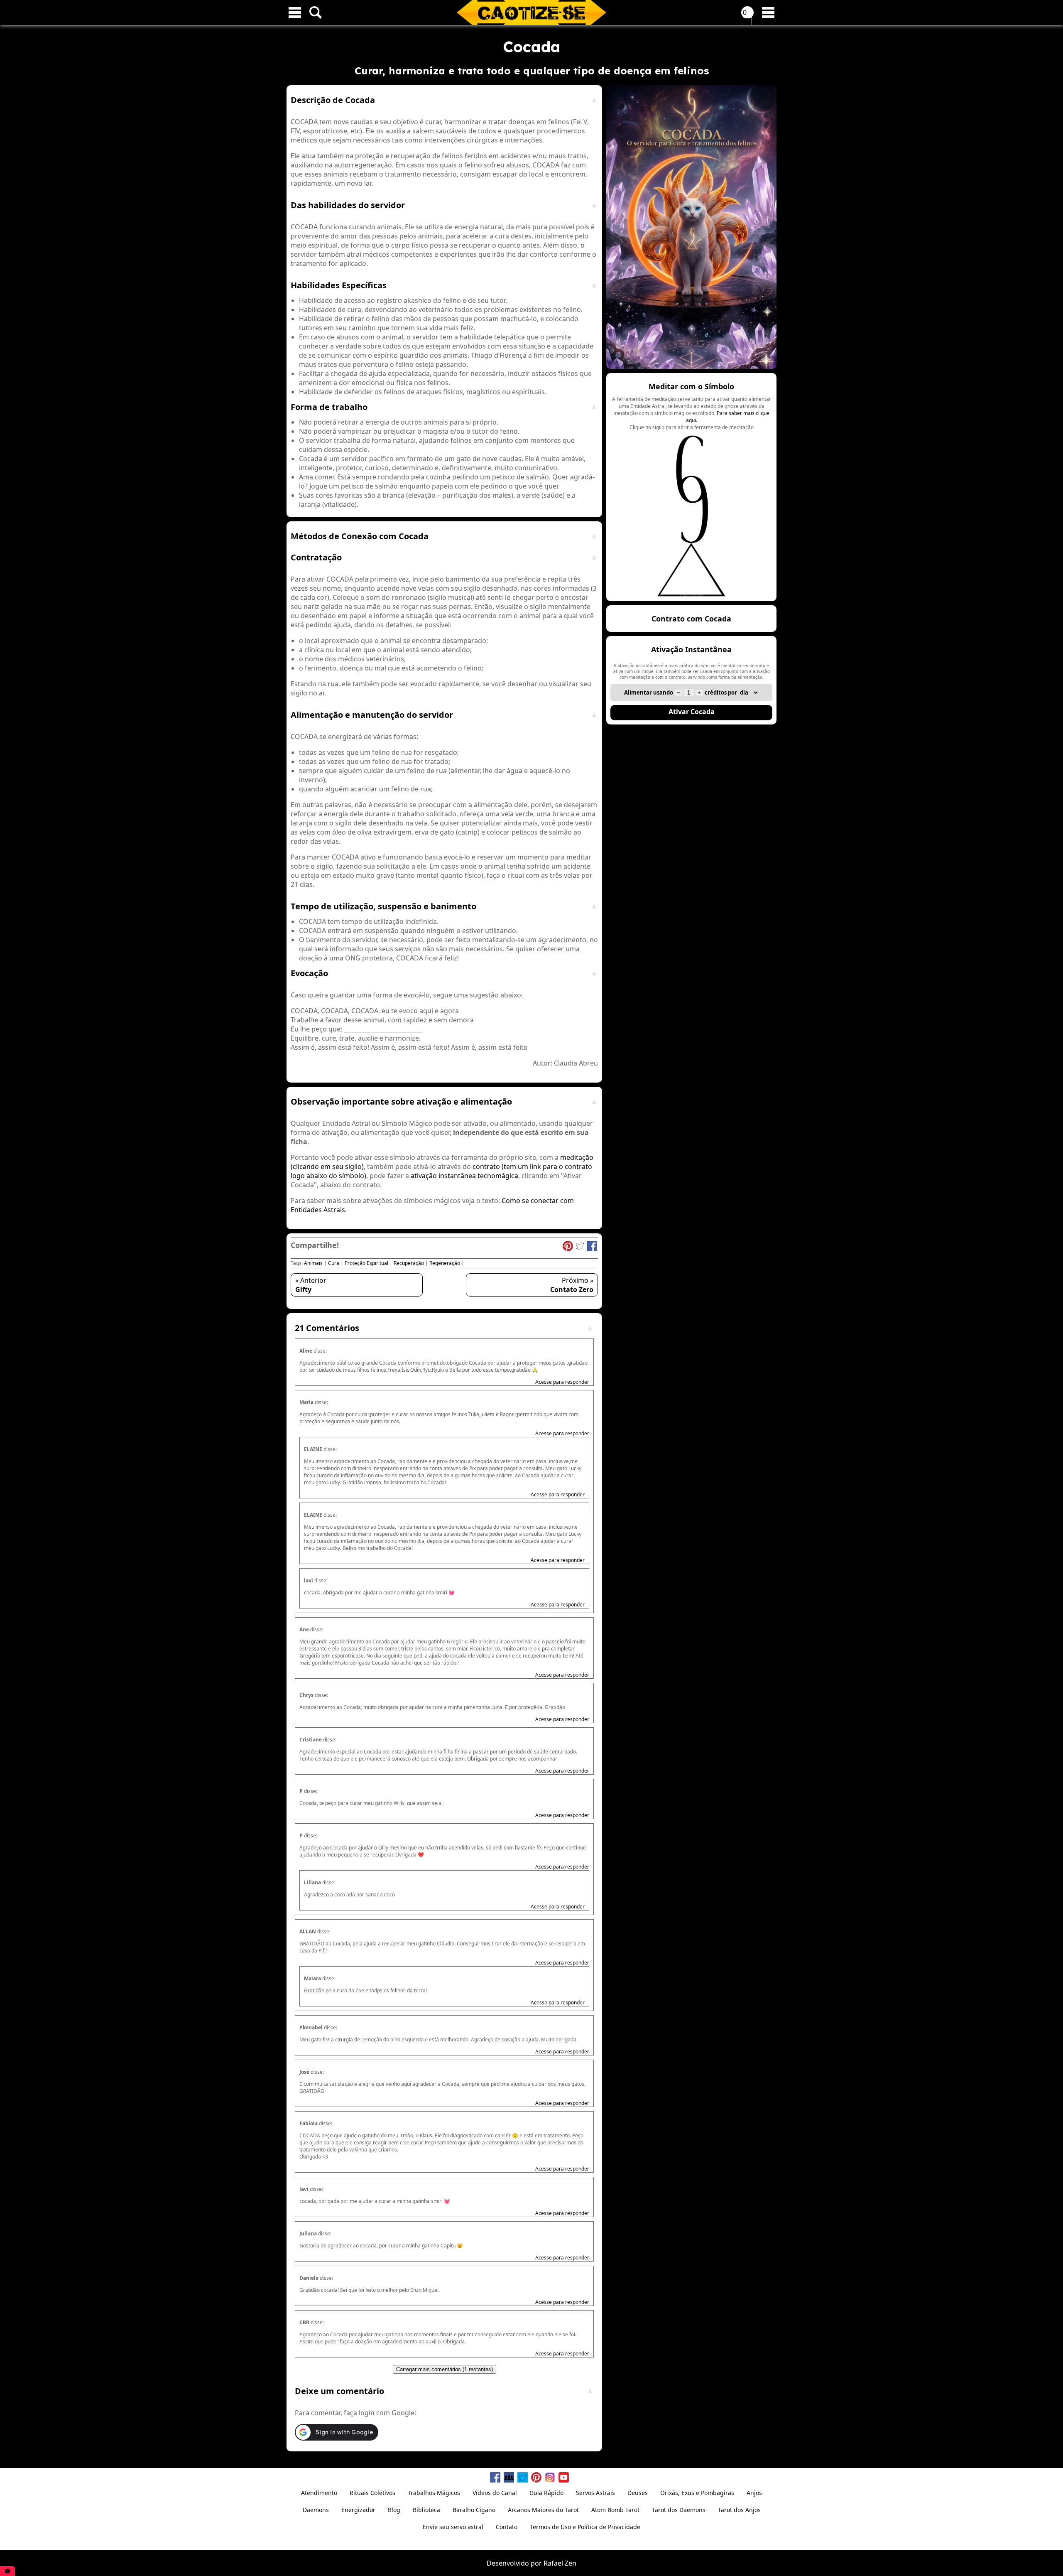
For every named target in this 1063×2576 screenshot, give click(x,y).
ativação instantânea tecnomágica (464, 1176)
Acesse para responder (562, 1382)
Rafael (553, 2563)
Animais (313, 1263)
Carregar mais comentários (445, 2369)
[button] (691, 487)
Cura (334, 1263)
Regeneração (445, 1263)
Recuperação (409, 1263)
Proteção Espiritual (366, 1263)
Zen (571, 2563)
